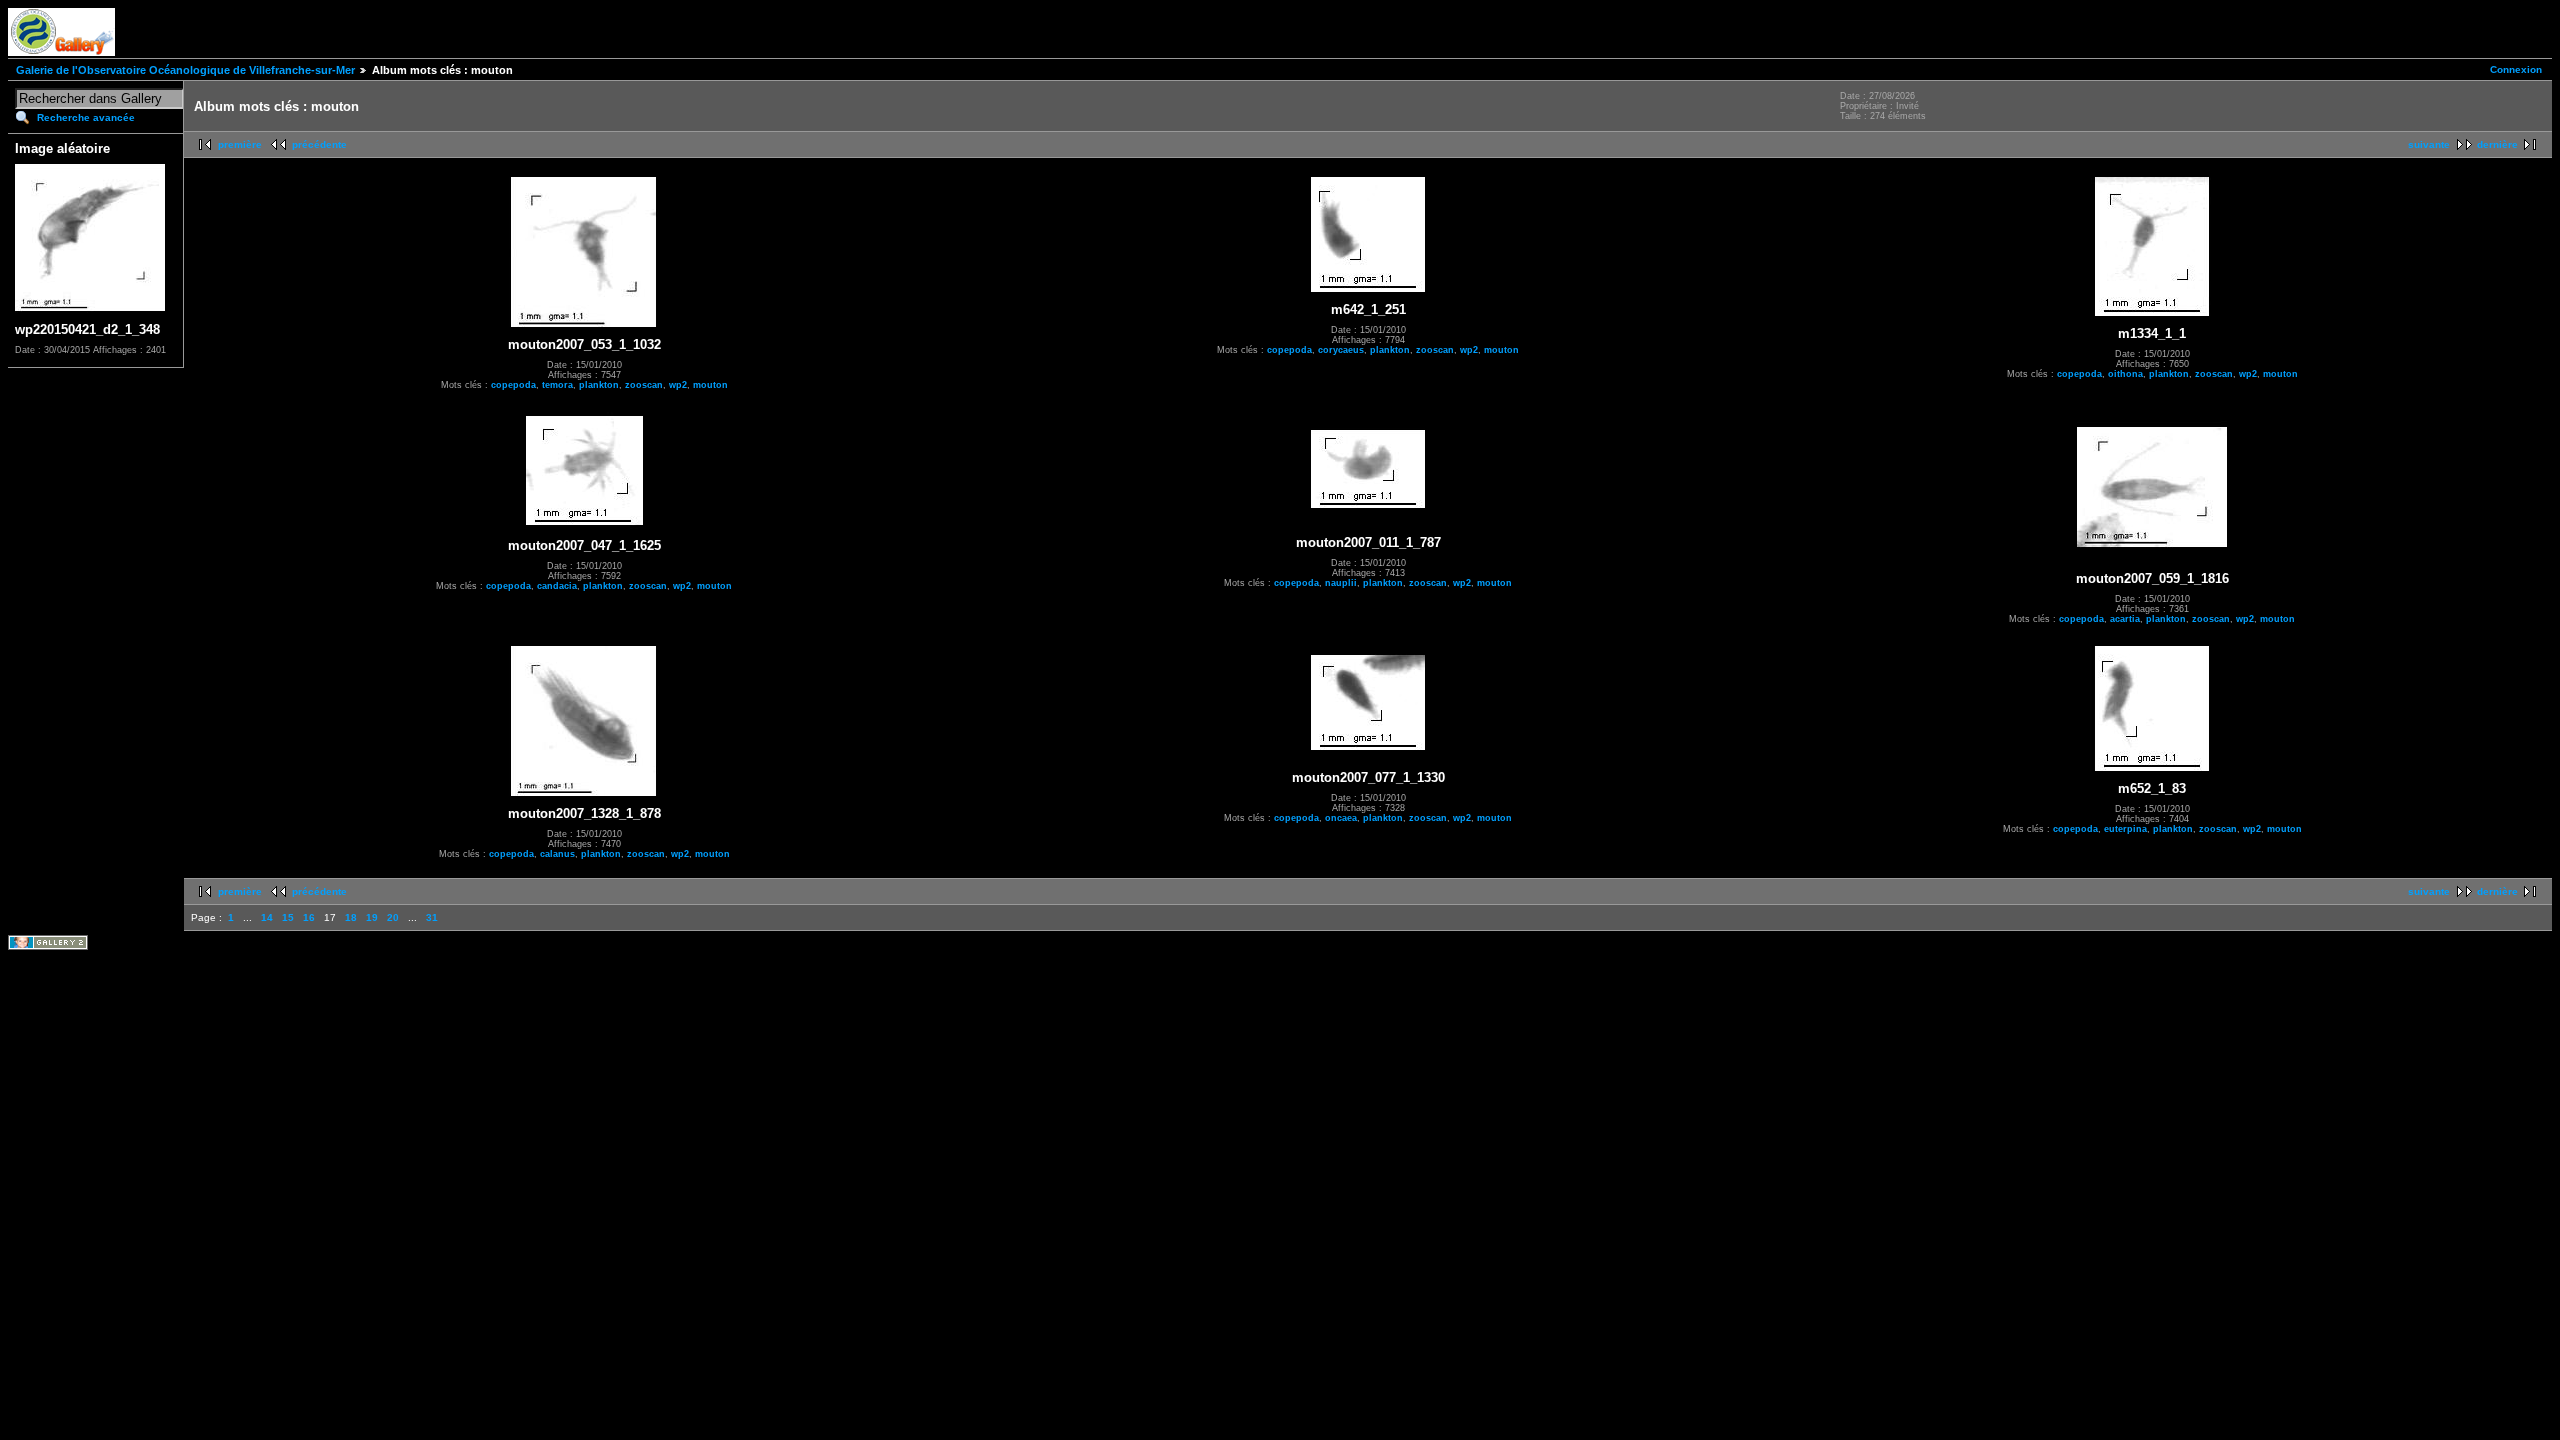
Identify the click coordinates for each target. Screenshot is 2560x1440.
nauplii (1341, 583)
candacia (557, 586)
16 (309, 917)
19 (372, 917)
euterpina (2125, 829)
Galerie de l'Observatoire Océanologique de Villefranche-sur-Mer (185, 70)
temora (557, 385)
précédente (319, 144)
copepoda (513, 385)
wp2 (678, 385)
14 (267, 917)
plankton (599, 385)
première (240, 144)
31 (432, 917)
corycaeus (1341, 350)
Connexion (2516, 69)
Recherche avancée (86, 117)
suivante (2429, 144)
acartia (2125, 619)
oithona (2125, 374)
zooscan (644, 385)
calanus (557, 854)
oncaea (1341, 818)
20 (393, 917)
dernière (2497, 144)
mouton (710, 385)
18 (351, 917)
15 (288, 917)
